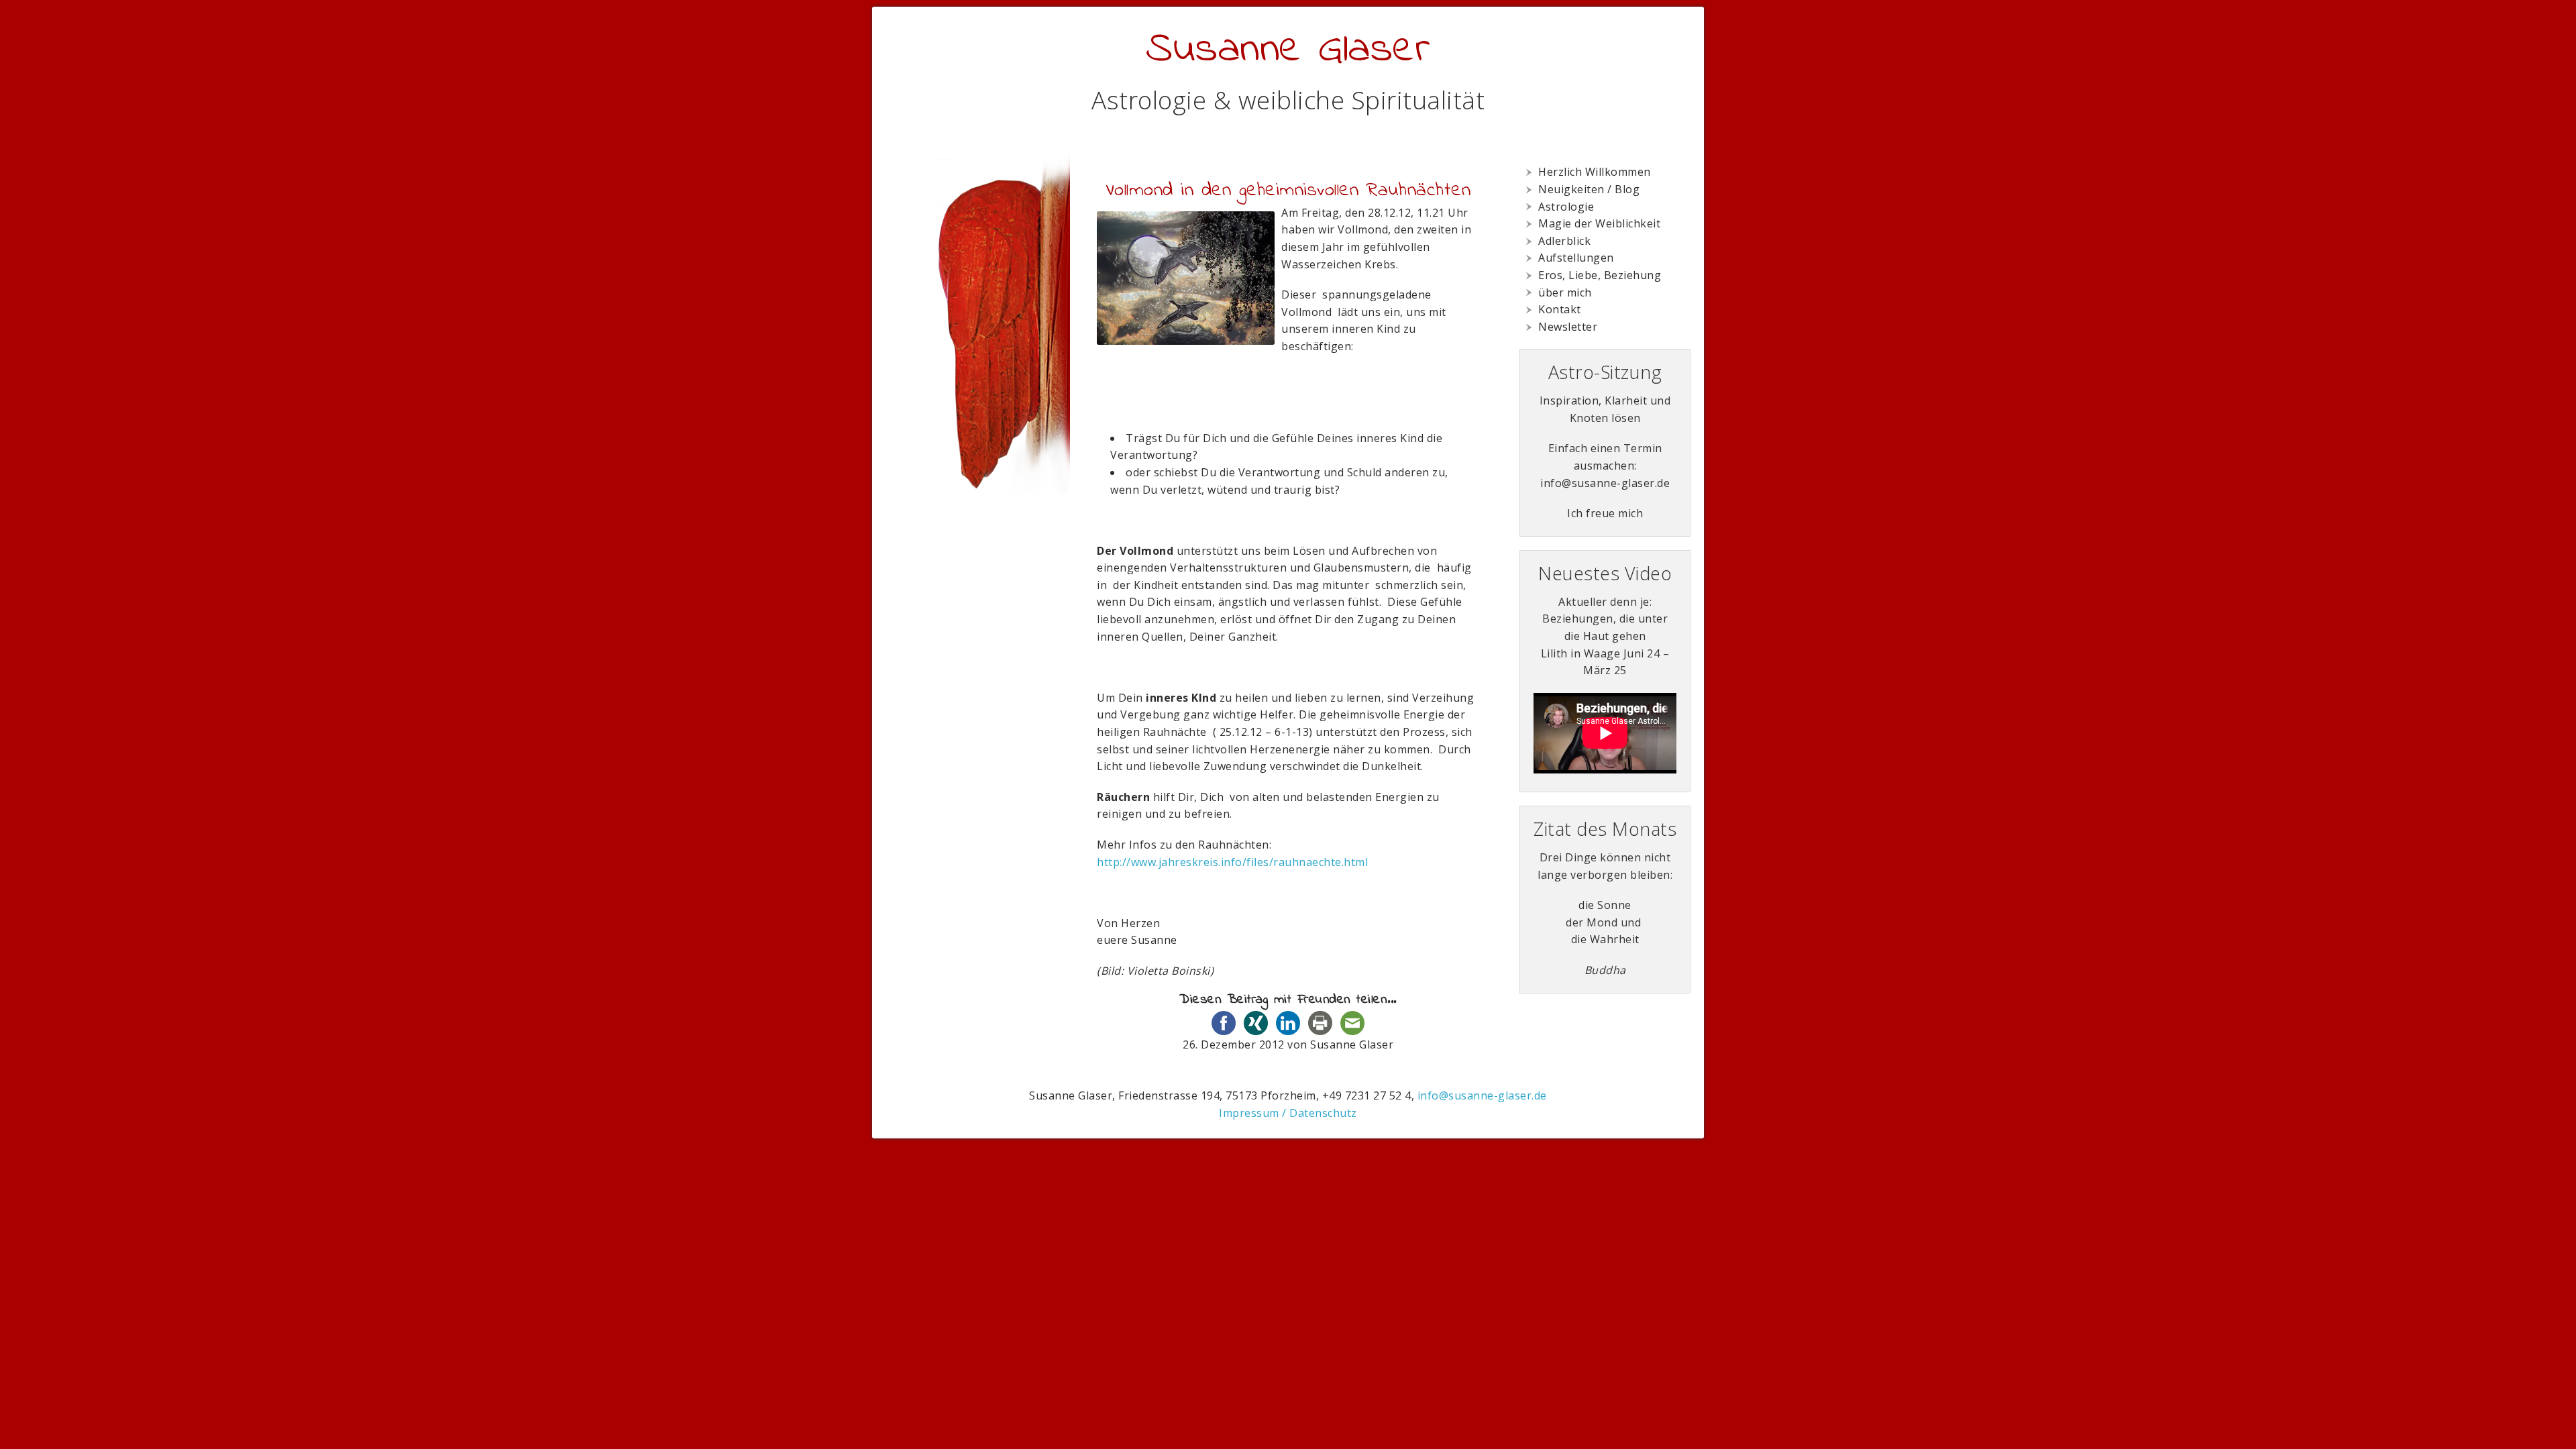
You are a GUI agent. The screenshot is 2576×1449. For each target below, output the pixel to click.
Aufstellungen (1576, 258)
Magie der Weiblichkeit (1599, 223)
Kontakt (1560, 309)
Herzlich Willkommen (1595, 172)
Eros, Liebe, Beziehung (1600, 275)
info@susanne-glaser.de (1482, 1095)
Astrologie (1566, 207)
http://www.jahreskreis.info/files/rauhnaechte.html (1232, 862)
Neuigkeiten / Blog (1589, 189)
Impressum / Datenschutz (1288, 1113)
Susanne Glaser (1288, 50)
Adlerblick (1564, 241)
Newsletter (1568, 327)
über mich (1565, 292)
